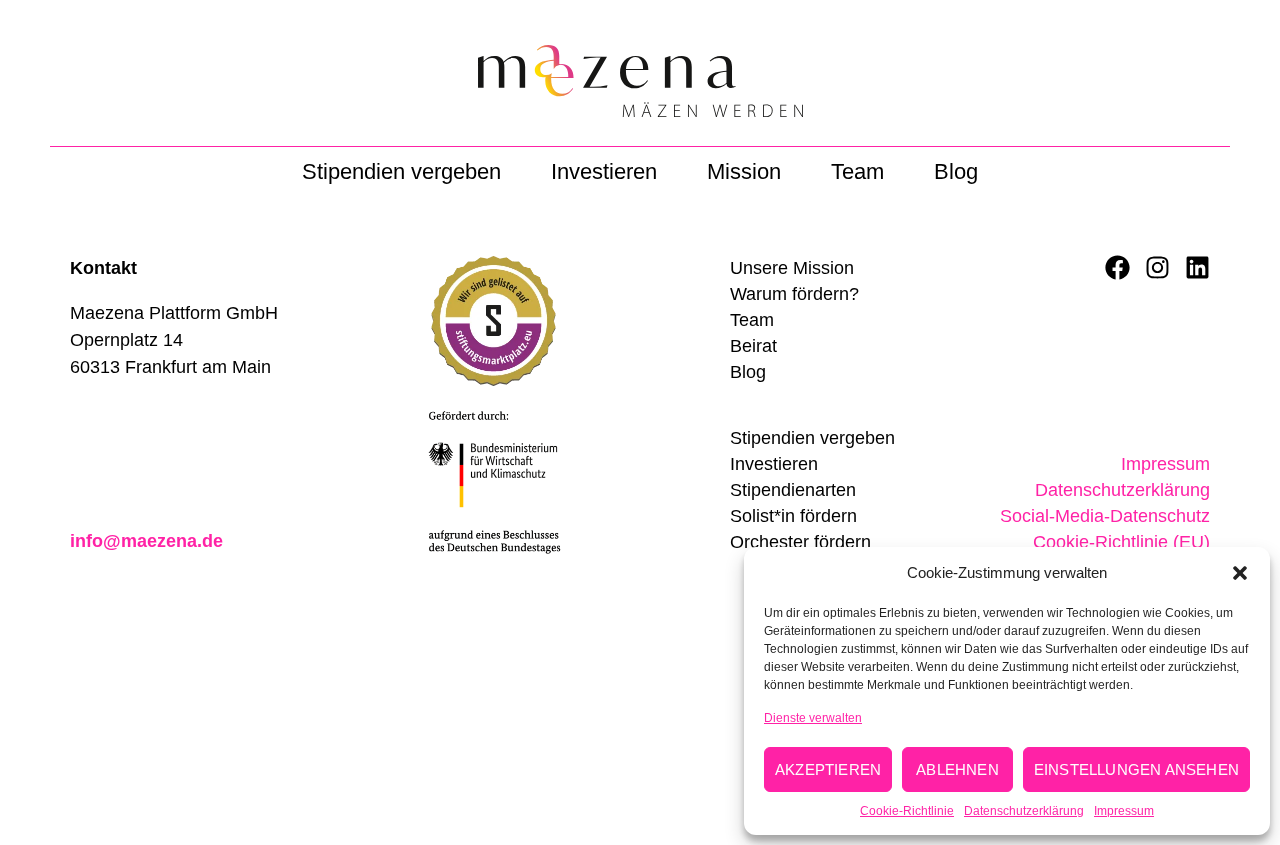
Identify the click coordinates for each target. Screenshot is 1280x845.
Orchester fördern (800, 542)
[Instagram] (1157, 267)
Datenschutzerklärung (1024, 811)
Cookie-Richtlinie (907, 811)
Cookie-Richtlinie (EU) (1121, 542)
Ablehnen (957, 769)
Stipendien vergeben (401, 171)
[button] (1240, 573)
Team (857, 171)
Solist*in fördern (793, 516)
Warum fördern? (794, 294)
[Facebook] (1117, 267)
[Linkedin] (1197, 267)
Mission (744, 171)
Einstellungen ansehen (1136, 769)
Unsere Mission (792, 268)
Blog (956, 171)
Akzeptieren (828, 769)
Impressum (1124, 811)
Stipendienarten (793, 490)
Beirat (753, 346)
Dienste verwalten (813, 718)
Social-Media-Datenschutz (1105, 516)
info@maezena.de (146, 541)
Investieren (604, 171)
